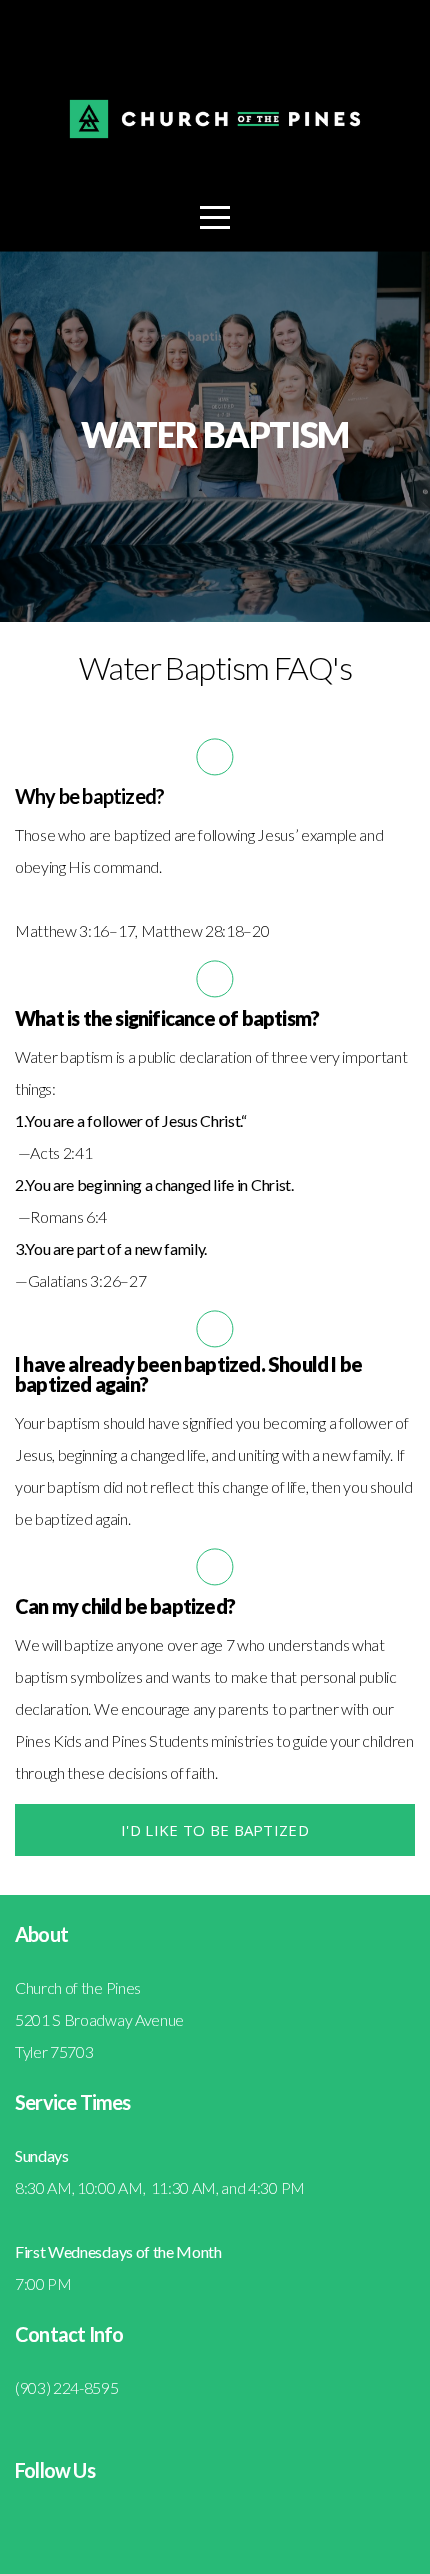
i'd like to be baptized (215, 1830)
